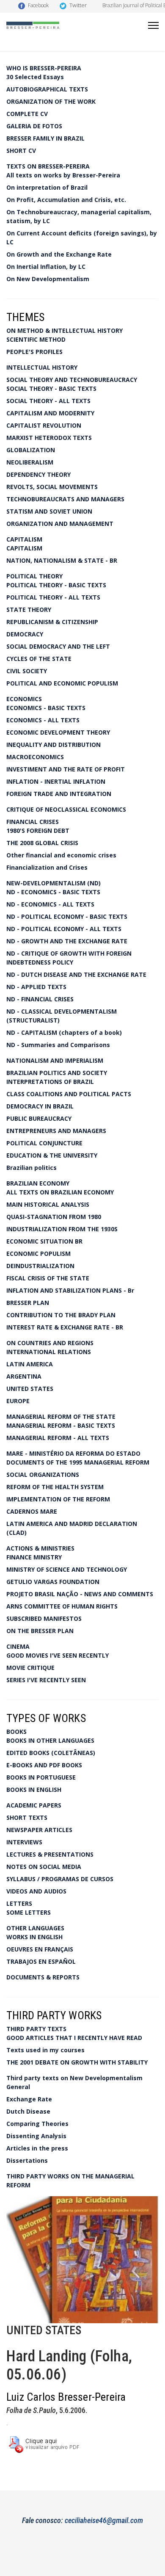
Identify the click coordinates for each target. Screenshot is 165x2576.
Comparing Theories (37, 2124)
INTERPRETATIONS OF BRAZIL (50, 1082)
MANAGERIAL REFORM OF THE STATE (61, 1417)
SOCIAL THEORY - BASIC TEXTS (51, 388)
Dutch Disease (28, 2111)
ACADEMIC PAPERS (34, 1805)
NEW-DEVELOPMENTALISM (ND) (54, 883)
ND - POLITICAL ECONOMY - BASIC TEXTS (67, 916)
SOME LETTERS (29, 1912)
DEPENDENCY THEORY (38, 474)
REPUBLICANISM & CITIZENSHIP (52, 622)
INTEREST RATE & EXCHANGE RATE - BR (65, 1327)
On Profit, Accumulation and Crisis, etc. (66, 200)
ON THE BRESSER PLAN (40, 1631)
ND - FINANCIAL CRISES (40, 999)
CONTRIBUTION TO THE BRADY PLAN (61, 1315)
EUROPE (18, 1401)
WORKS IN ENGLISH (34, 1937)
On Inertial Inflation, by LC (46, 267)
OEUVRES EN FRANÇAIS (40, 1949)
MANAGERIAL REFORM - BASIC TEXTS (61, 1425)
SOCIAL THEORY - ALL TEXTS (48, 401)
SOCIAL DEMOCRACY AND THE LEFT (58, 646)
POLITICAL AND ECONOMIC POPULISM (62, 683)
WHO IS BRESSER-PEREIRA (44, 68)
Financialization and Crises (47, 867)
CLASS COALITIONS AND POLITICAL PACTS (69, 1094)
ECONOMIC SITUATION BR (44, 1241)
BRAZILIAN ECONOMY (38, 1183)
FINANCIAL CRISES (33, 822)
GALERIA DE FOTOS (34, 126)
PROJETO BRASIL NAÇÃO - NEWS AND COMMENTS (80, 1594)
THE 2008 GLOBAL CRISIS (42, 843)
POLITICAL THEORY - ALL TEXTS (53, 597)
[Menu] (153, 25)
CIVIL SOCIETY (27, 671)
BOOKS (16, 1732)
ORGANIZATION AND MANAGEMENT (60, 524)
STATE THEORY (29, 609)
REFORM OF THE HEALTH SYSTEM (55, 1487)
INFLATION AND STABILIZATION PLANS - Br (70, 1290)
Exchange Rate (29, 2099)
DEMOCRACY (25, 634)
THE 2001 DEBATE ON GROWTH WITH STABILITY (77, 2062)
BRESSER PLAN (28, 1303)
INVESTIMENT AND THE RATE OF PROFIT (66, 769)
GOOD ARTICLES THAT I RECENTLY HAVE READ (74, 2038)
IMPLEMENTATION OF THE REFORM (58, 1499)
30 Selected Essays (35, 77)
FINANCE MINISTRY (34, 1557)
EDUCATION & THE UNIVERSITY (52, 1155)
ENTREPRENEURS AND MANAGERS (56, 1131)
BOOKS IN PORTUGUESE (41, 1777)
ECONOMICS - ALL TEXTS (43, 720)
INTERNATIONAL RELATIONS (49, 1352)
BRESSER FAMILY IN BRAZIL (45, 138)
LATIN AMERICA (30, 1364)
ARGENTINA (24, 1376)
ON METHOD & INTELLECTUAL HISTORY (65, 330)
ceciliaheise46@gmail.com (104, 2520)
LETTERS (19, 1903)
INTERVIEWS (24, 1842)
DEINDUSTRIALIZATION (40, 1266)
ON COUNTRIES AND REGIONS (50, 1343)
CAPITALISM (24, 539)
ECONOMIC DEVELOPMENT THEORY (58, 732)
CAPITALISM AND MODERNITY (50, 413)
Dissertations (27, 2160)
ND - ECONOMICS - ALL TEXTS (50, 904)
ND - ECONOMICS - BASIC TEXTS (53, 892)
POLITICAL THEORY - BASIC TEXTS (56, 585)
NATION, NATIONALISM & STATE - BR (62, 560)
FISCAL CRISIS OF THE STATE (48, 1278)
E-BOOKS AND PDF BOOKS (44, 1765)
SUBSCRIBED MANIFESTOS (44, 1618)
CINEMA (18, 1646)
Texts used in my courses (45, 2050)
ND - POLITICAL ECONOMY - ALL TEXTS (64, 929)
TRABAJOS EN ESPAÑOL (41, 1961)
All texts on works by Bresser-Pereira (63, 175)
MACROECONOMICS (35, 757)
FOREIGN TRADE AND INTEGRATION (59, 794)
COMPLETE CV (27, 114)
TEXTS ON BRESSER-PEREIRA (48, 166)
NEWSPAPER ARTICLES (39, 1830)
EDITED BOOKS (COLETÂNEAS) (51, 1753)
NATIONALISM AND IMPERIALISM (55, 1060)
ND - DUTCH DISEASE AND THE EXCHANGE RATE (76, 974)
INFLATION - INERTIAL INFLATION (56, 781)
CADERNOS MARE (32, 1511)
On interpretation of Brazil (47, 187)
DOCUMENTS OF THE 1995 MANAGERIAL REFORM (78, 1462)
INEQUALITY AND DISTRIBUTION (54, 745)
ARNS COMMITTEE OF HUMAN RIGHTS (62, 1606)
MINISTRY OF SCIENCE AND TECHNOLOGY (67, 1569)
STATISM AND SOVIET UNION (49, 511)
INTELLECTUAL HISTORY (42, 367)
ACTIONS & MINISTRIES (40, 1548)
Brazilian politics (32, 1168)
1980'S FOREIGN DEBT (38, 831)
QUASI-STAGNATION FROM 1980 (54, 1217)
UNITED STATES (30, 1389)
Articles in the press (37, 2148)
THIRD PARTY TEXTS (36, 2029)
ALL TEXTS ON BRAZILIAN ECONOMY (60, 1192)
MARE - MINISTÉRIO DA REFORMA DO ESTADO (73, 1453)
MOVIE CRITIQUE (30, 1668)
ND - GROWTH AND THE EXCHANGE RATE (67, 941)
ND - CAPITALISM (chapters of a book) (64, 1032)
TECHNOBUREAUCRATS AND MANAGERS (65, 499)
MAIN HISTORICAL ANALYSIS (48, 1204)
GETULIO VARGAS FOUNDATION (53, 1582)
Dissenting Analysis (36, 2136)
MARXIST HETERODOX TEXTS (49, 438)
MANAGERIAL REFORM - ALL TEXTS (58, 1438)
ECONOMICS (24, 699)
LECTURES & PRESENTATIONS (50, 1854)
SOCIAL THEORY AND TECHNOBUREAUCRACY (72, 380)
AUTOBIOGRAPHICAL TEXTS (47, 89)
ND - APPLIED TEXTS (36, 987)
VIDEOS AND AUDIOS (36, 1891)
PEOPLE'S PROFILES (34, 352)
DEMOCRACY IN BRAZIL (40, 1106)
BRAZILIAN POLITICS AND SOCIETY (57, 1073)
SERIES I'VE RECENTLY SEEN (46, 1680)
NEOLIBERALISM (30, 462)
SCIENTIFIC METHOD (36, 339)
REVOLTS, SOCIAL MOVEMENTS (52, 487)
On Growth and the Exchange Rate (59, 254)
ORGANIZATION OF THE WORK (51, 101)
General (18, 2087)
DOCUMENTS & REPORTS (43, 1977)
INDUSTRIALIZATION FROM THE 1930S (62, 1229)
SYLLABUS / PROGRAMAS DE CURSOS (60, 1879)
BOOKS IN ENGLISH (34, 1790)
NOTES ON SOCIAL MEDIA (44, 1867)
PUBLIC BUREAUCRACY (39, 1118)
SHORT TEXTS (27, 1817)
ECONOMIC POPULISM (38, 1253)
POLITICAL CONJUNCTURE (44, 1143)
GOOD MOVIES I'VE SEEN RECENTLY (58, 1655)
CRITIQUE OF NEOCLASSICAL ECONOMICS (66, 809)
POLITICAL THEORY (34, 576)
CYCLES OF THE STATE (39, 659)
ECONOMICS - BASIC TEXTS (46, 708)
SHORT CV (21, 151)
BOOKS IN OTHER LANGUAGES (50, 1740)
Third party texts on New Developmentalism (74, 2078)
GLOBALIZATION (31, 450)
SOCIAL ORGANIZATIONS (43, 1475)
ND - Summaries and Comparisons (58, 1045)
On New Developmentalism (48, 279)
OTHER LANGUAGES (35, 1928)
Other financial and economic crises (61, 855)
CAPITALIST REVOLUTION (44, 425)
